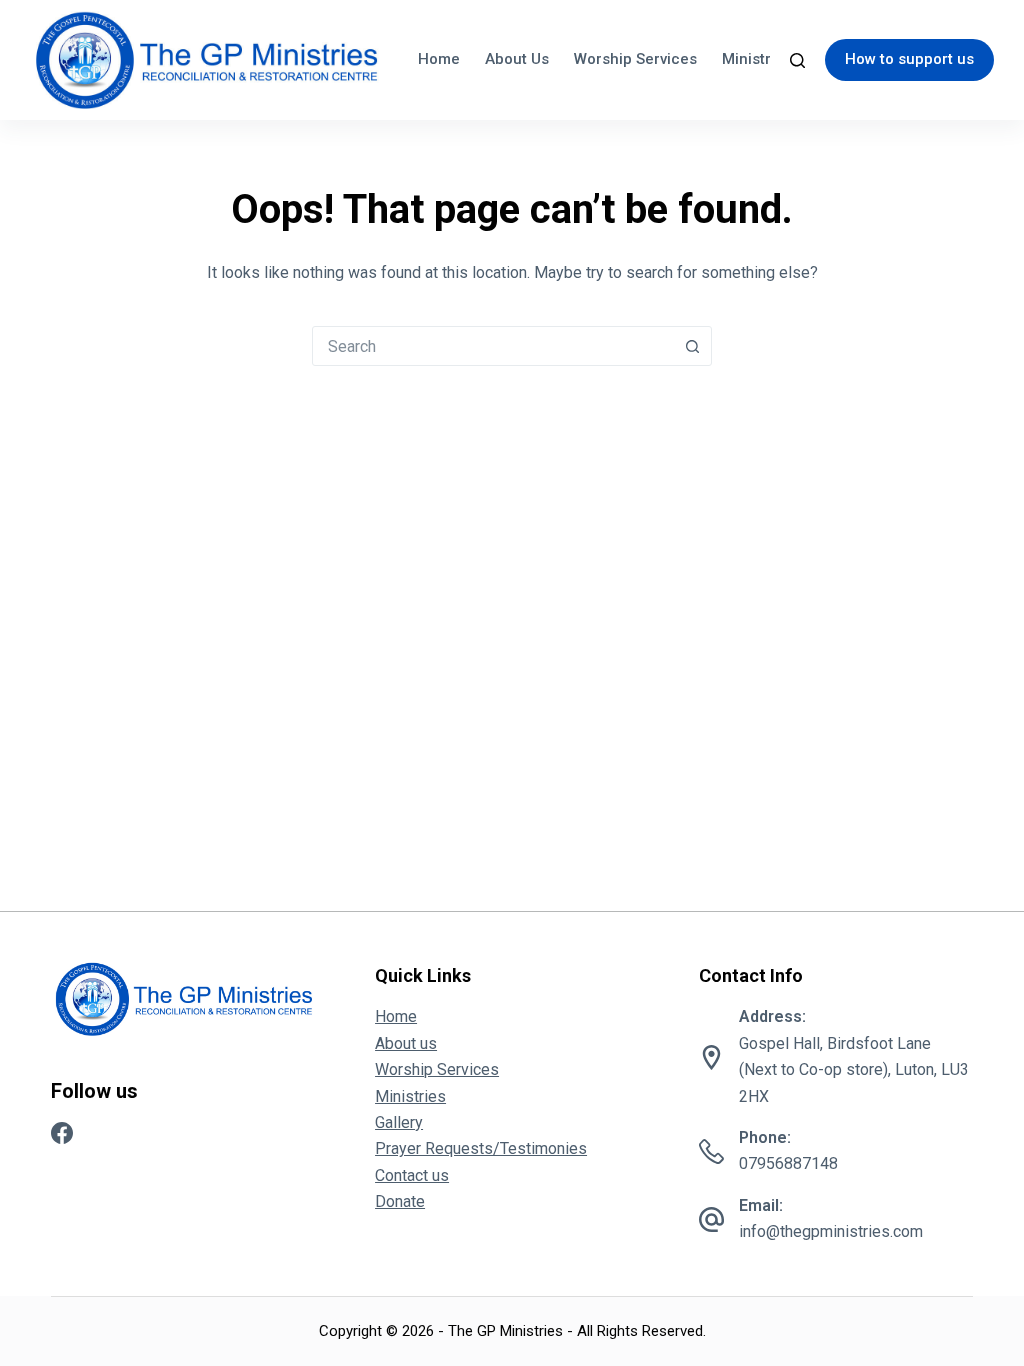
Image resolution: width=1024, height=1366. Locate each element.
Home (439, 59)
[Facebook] (62, 1133)
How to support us (909, 59)
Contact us (412, 1175)
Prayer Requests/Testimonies (481, 1148)
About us (517, 59)
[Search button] (692, 346)
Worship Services (635, 59)
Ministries (757, 59)
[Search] (797, 60)
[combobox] (493, 346)
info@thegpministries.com (831, 1231)
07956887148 (788, 1163)
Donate (400, 1201)
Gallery (399, 1122)
